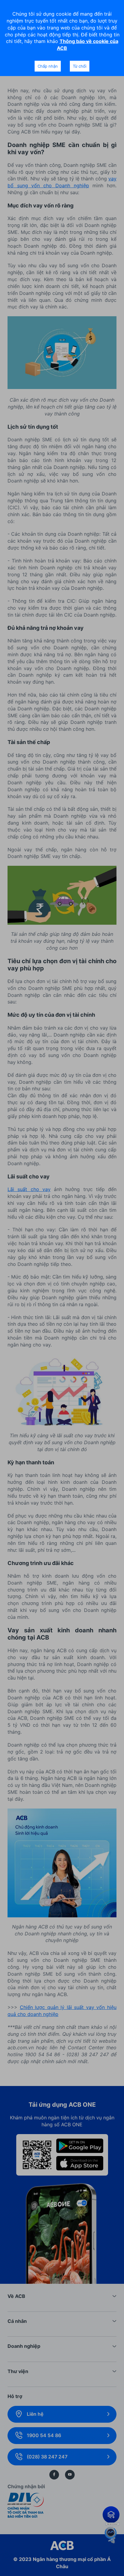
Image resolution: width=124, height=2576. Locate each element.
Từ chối (80, 66)
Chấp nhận (48, 66)
